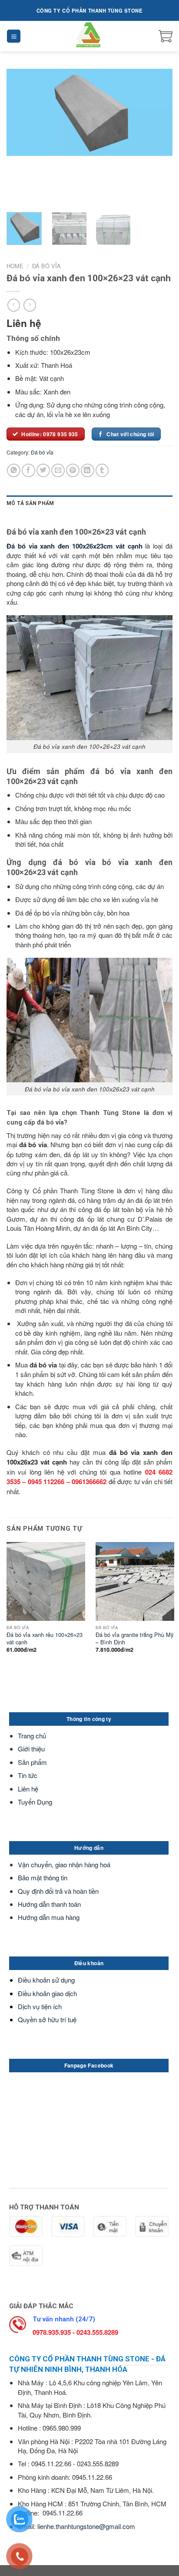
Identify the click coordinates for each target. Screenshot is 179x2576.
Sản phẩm (32, 1762)
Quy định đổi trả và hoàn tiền (58, 1891)
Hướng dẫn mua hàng (49, 1917)
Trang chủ (32, 1736)
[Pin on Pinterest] (73, 470)
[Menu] (14, 36)
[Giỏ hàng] (166, 36)
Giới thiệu (31, 1749)
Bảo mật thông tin (43, 1877)
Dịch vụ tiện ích (40, 2006)
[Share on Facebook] (28, 470)
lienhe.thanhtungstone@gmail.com (86, 2526)
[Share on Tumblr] (102, 470)
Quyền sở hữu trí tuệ (47, 2019)
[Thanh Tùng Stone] (90, 36)
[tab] (89, 503)
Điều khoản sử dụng (46, 1980)
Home (15, 266)
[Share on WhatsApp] (14, 470)
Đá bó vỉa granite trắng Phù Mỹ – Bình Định (134, 1638)
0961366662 (89, 1482)
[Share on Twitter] (43, 470)
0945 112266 (46, 1482)
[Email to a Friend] (58, 470)
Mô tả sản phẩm (30, 503)
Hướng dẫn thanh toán (49, 1904)
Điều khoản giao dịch (47, 1993)
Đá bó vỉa (46, 266)
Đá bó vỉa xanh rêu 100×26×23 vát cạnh (45, 1638)
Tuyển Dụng (35, 1802)
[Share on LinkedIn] (88, 470)
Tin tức (28, 1775)
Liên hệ (28, 1789)
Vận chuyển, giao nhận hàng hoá (64, 1864)
